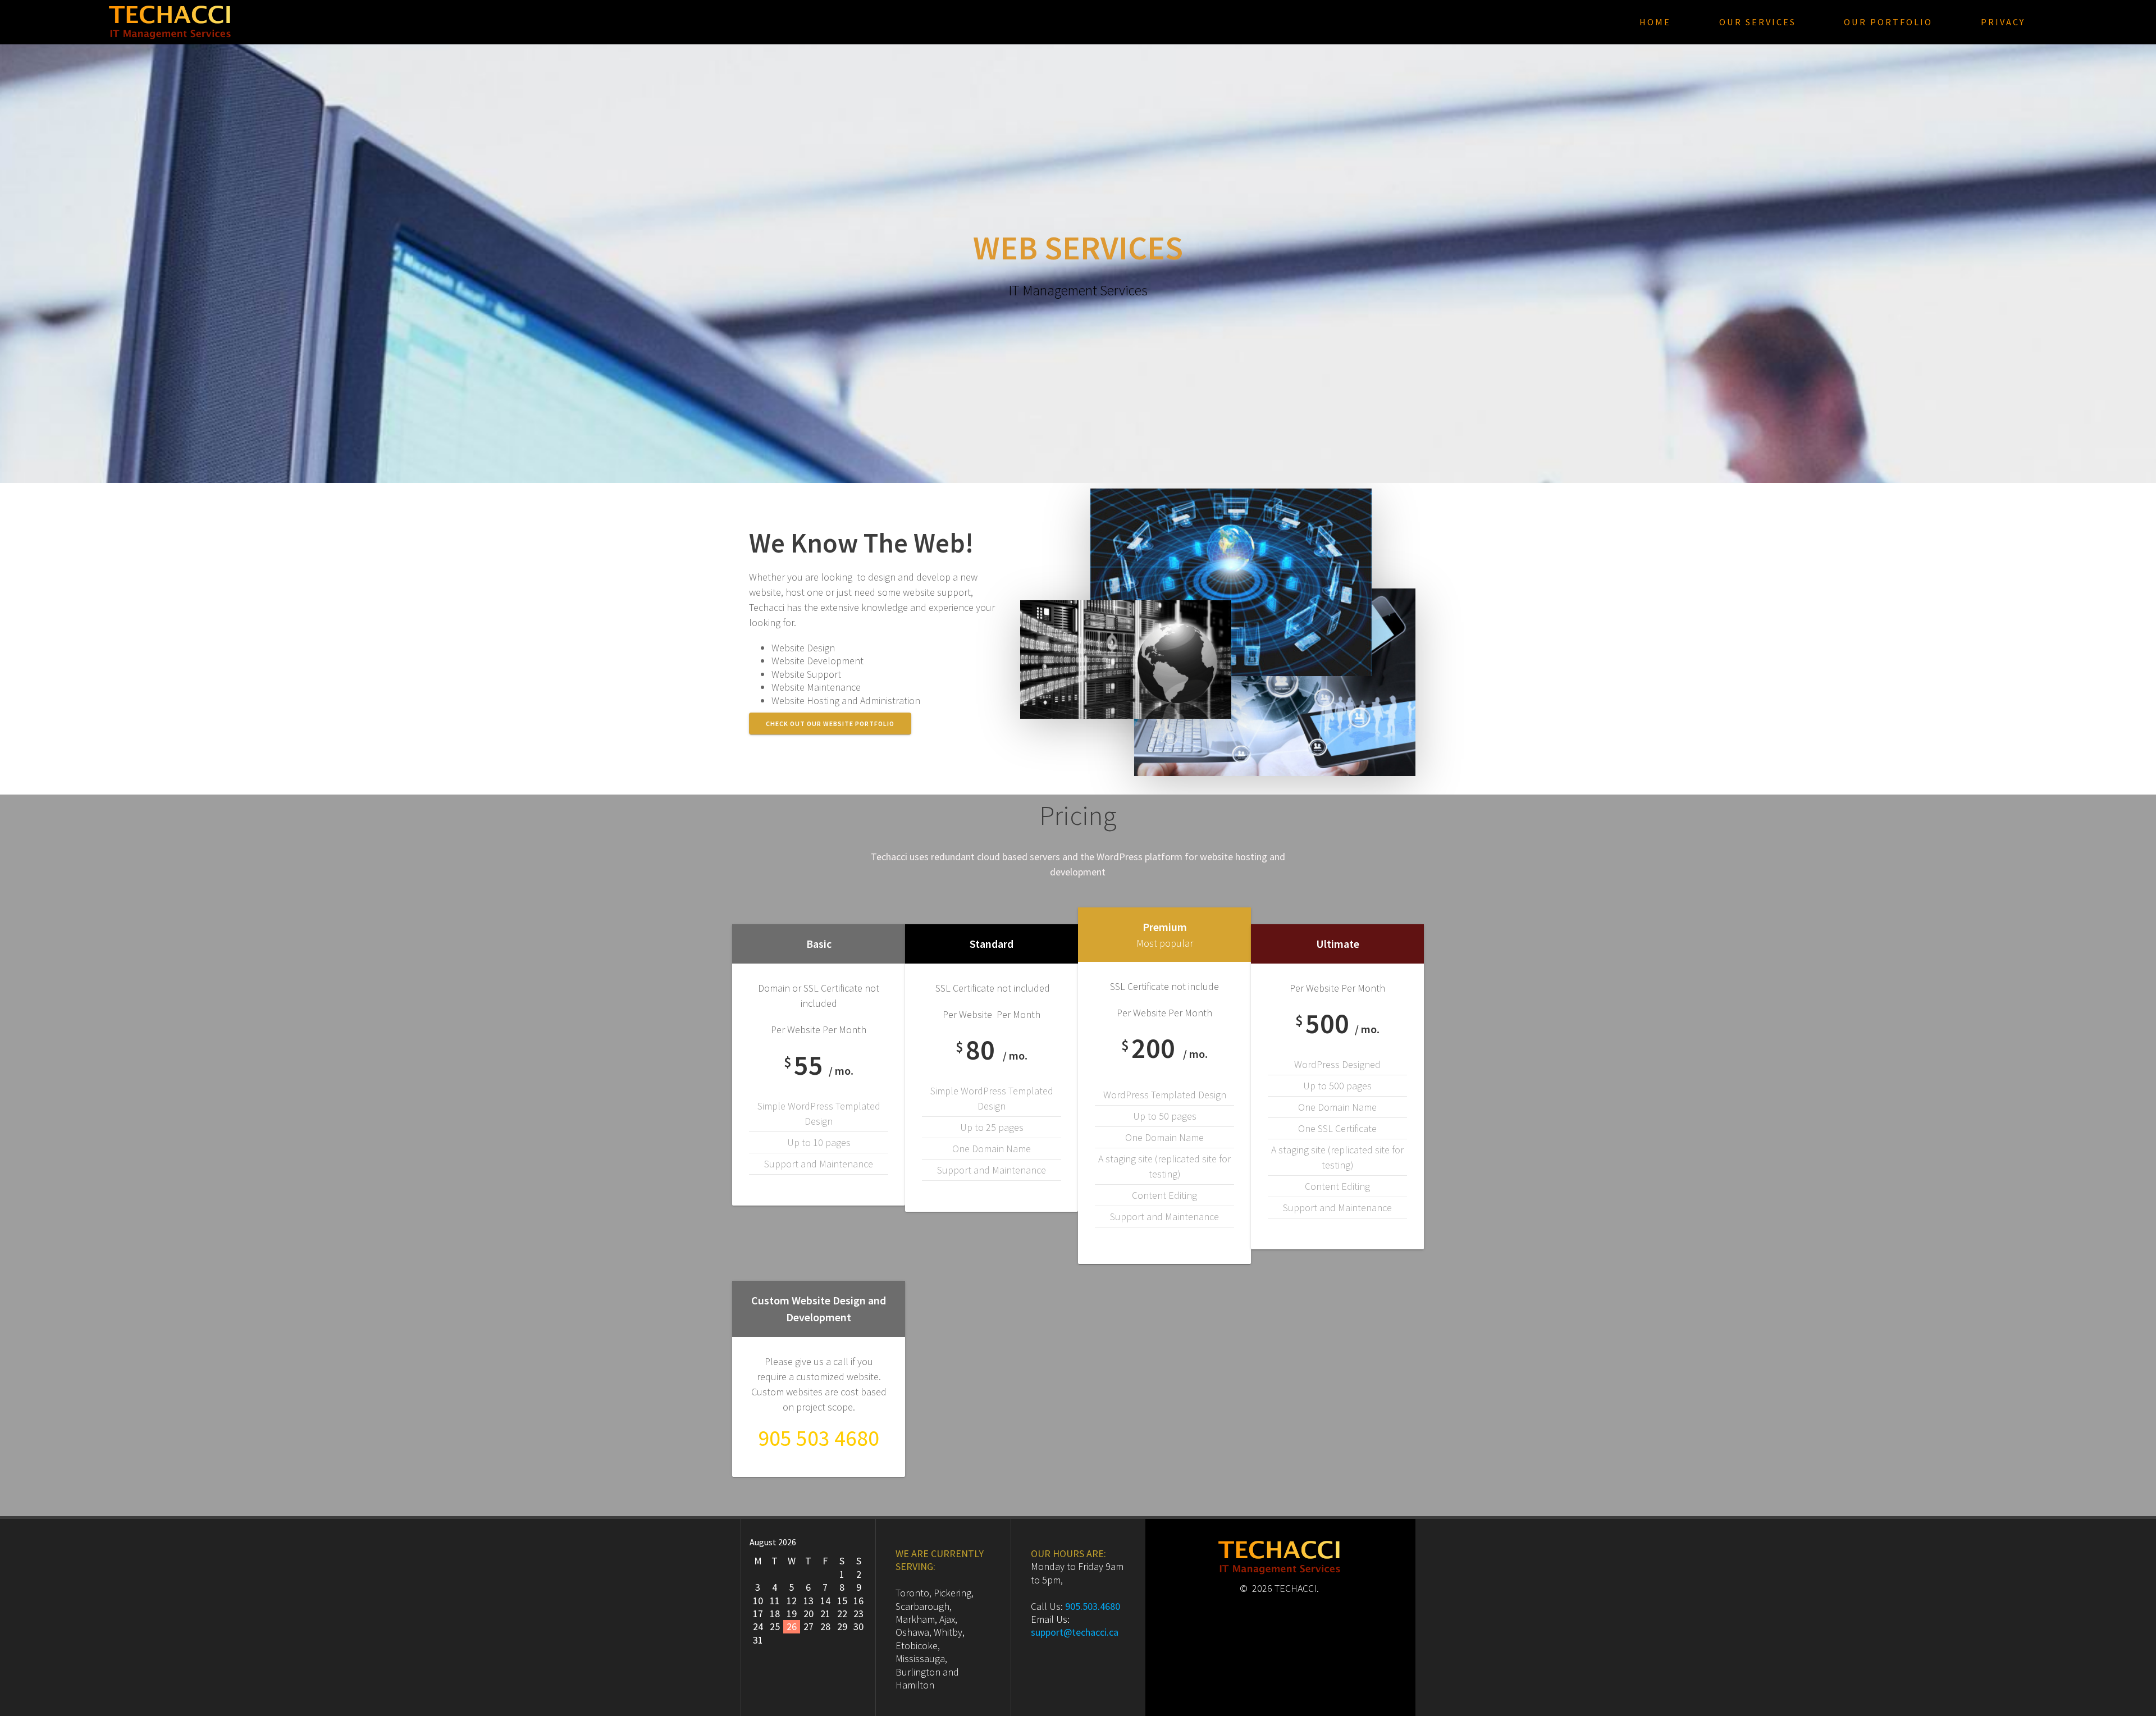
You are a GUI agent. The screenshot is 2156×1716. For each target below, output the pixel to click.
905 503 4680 (819, 1438)
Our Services (1758, 22)
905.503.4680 (1093, 1606)
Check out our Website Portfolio (830, 724)
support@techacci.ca (1075, 1632)
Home (1655, 22)
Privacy (2003, 22)
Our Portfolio (1888, 22)
